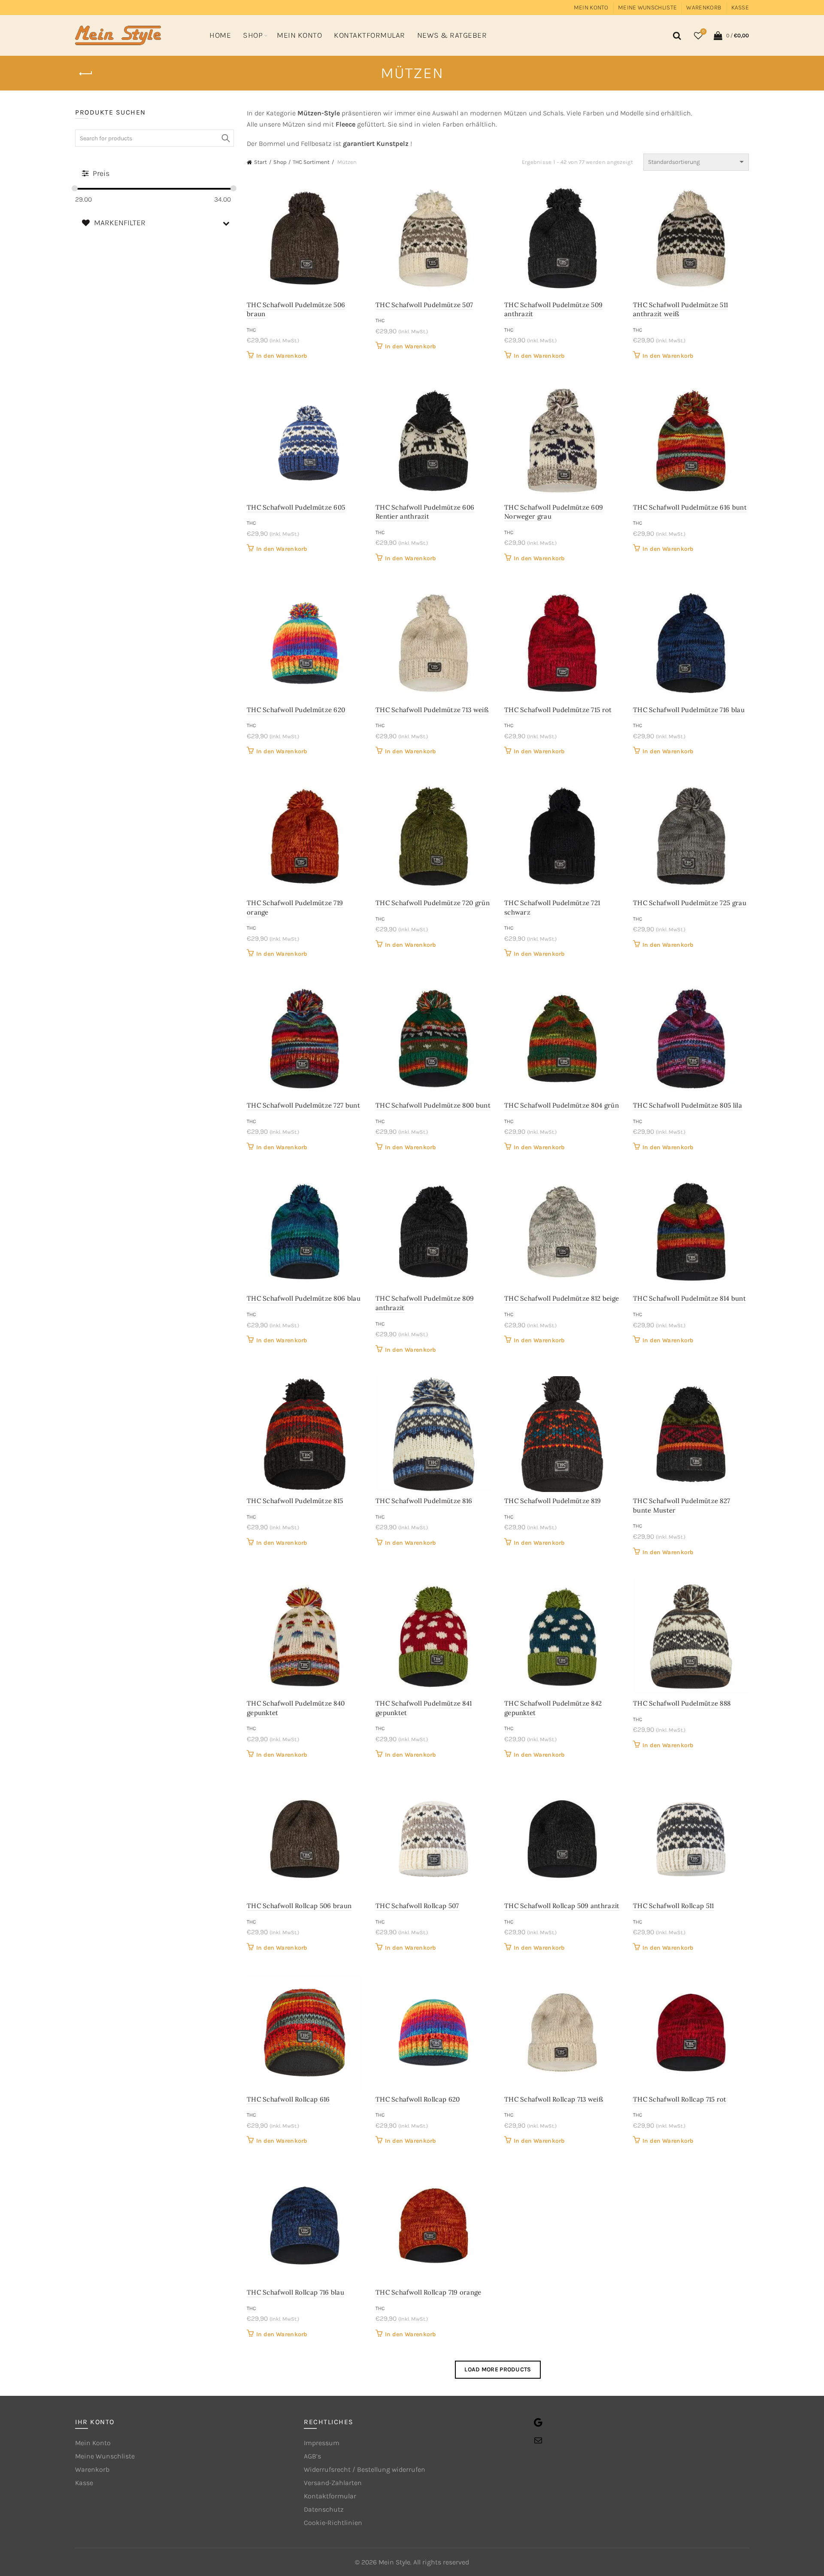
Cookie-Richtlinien (333, 2523)
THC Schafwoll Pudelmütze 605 (296, 507)
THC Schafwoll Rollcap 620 (418, 2099)
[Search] (676, 36)
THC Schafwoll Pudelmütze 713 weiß (432, 710)
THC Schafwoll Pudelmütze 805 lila (688, 1105)
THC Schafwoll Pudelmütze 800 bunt (433, 1105)
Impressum (322, 2443)
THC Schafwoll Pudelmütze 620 (296, 710)
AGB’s (312, 2456)
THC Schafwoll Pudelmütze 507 (424, 305)
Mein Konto (591, 8)
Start (261, 162)
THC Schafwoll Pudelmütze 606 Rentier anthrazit (425, 512)
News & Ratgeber (452, 35)
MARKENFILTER (120, 223)
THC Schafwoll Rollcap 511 (674, 1906)
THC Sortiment (311, 162)
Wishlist (703, 32)
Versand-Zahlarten (333, 2483)
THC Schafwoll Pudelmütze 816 (424, 1501)
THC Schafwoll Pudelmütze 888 (682, 1703)
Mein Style (394, 2562)
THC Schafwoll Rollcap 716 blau (295, 2292)
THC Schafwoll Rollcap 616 (288, 2099)
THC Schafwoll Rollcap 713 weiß (554, 2099)
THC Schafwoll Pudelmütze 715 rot (558, 710)
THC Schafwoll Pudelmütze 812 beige (562, 1298)
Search (225, 138)
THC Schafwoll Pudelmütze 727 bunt (303, 1105)
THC (251, 330)
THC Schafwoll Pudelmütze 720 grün (433, 903)
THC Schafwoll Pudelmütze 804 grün (562, 1105)
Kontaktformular (370, 35)
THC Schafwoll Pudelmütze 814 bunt (689, 1298)
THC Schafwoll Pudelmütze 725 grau (690, 903)
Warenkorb (704, 8)
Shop (253, 35)
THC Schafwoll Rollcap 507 (417, 1906)
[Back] (86, 74)
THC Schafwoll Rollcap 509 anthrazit (562, 1906)
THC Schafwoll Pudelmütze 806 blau (304, 1298)
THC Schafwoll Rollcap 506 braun (299, 1906)
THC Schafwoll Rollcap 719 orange (429, 2292)
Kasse (740, 8)
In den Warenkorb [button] (282, 356)
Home (220, 35)
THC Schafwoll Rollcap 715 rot (680, 2099)
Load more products (498, 2369)
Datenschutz (324, 2509)
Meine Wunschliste (647, 8)
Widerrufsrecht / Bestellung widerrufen (365, 2469)
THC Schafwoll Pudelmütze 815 (295, 1501)
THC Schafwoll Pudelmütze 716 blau (689, 710)
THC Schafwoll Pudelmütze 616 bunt (690, 507)
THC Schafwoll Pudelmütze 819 (553, 1501)
